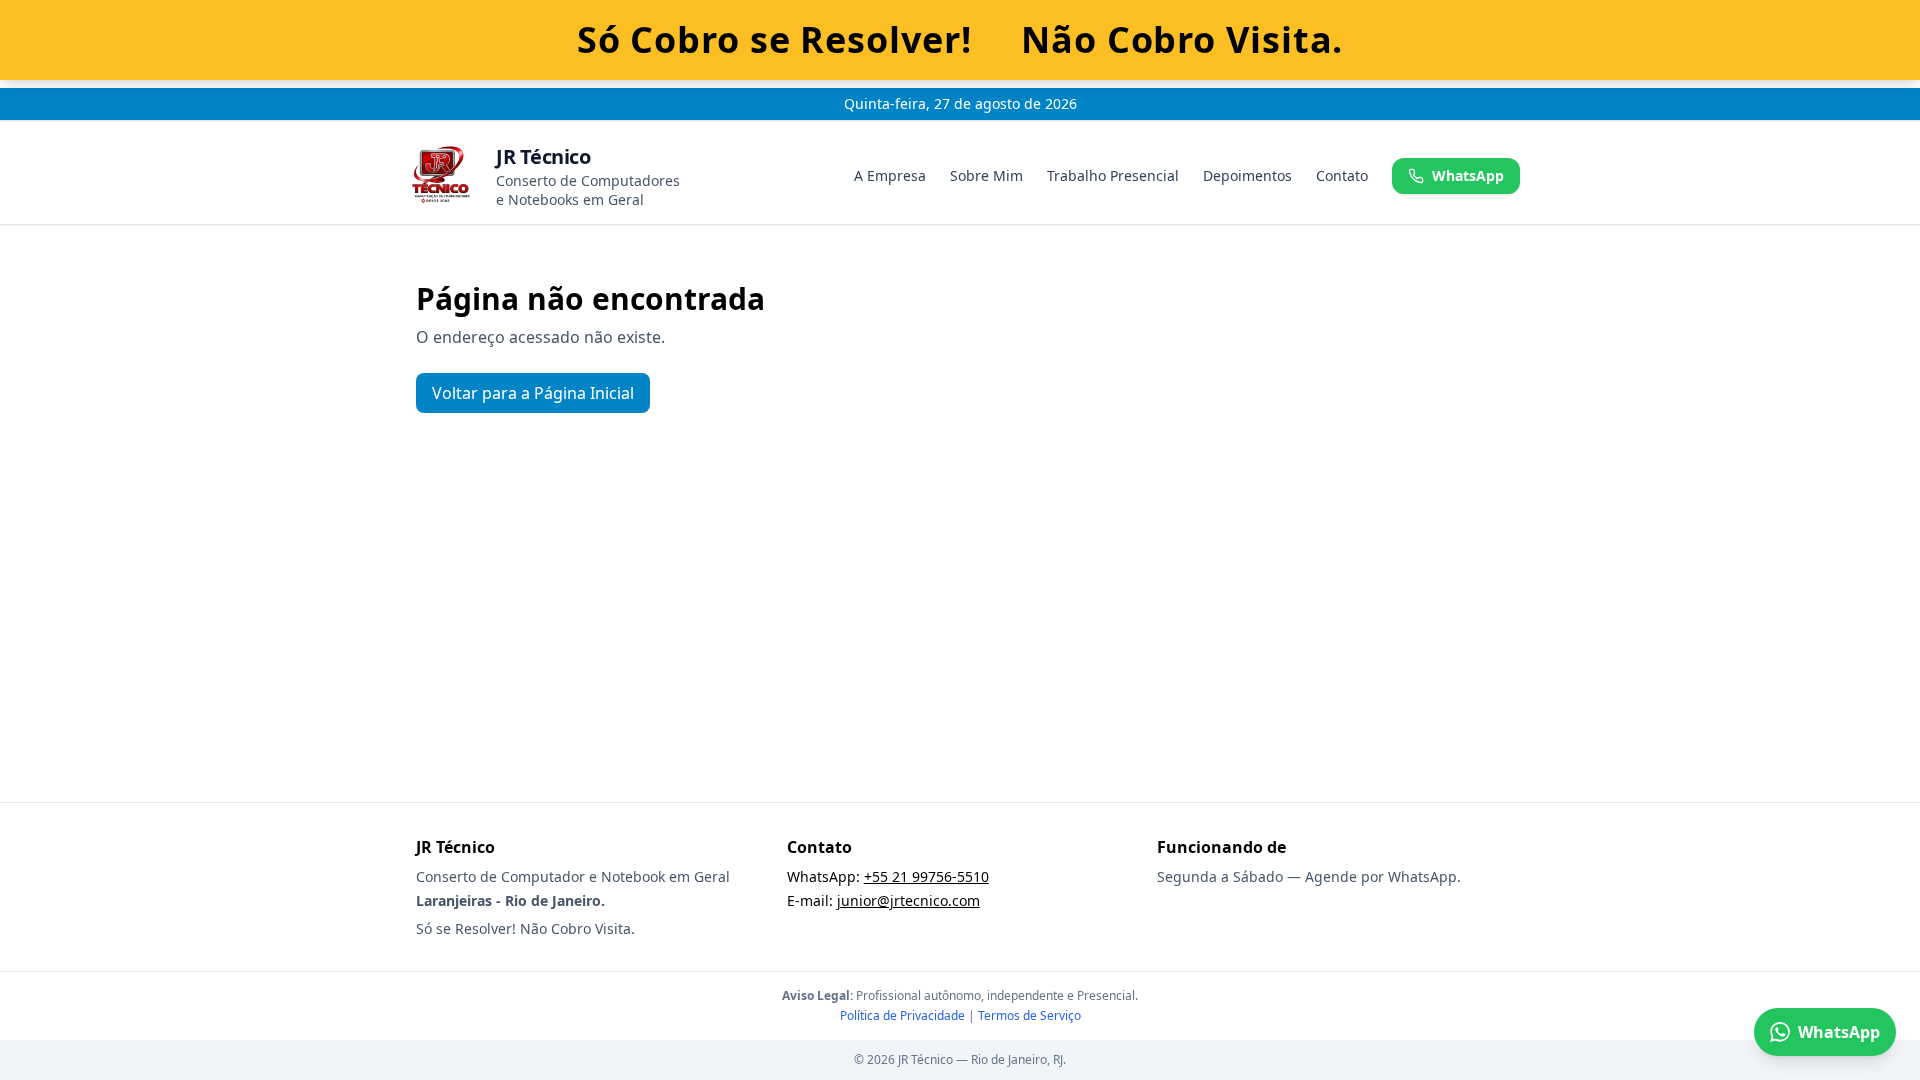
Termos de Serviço (1029, 1015)
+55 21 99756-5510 (926, 876)
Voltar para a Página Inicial (533, 393)
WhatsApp (1468, 175)
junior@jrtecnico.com (908, 900)
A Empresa (890, 175)
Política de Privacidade (902, 1015)
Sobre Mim (986, 175)
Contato (1342, 175)
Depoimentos (1247, 175)
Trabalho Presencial (1113, 175)
